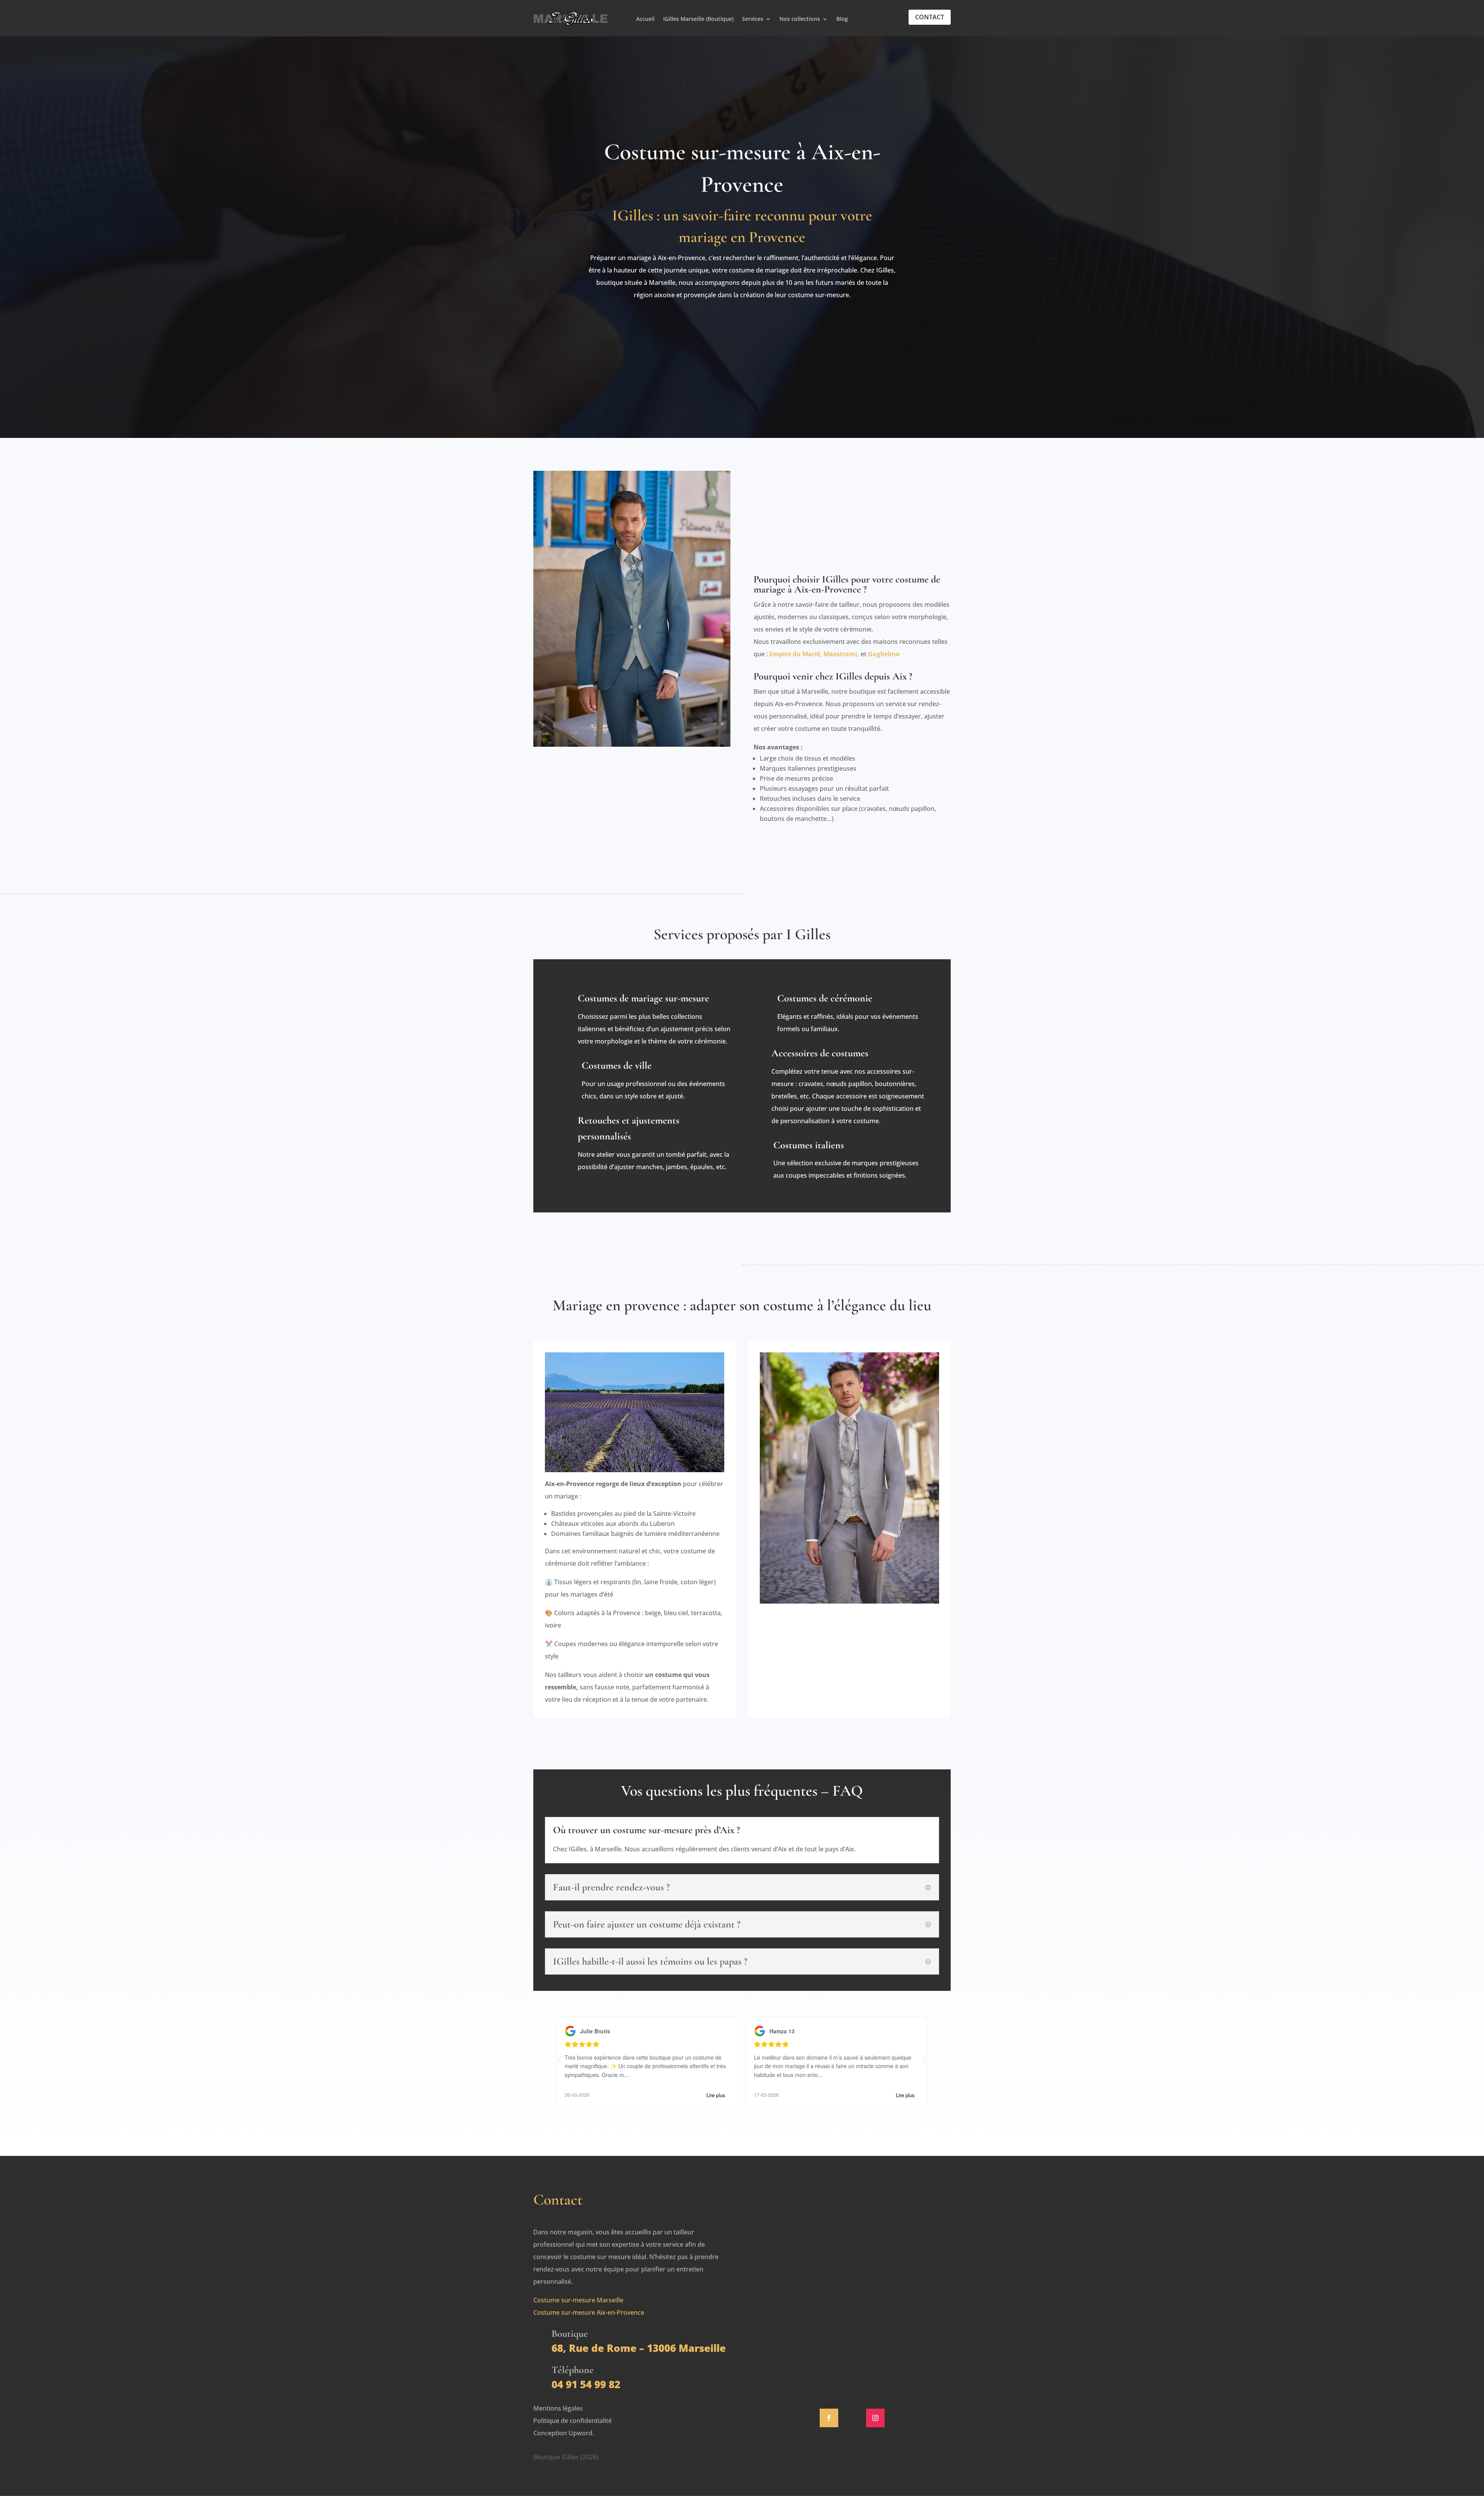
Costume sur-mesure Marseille (578, 2300)
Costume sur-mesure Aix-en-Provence (589, 2312)
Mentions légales (558, 2408)
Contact (930, 17)
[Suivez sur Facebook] (829, 2418)
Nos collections (800, 19)
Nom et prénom (808, 2220)
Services (753, 19)
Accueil (645, 19)
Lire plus (716, 2095)
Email (792, 2245)
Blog (842, 19)
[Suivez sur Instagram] (875, 2418)
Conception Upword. (564, 2433)
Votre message (806, 2295)
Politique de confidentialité (573, 2421)
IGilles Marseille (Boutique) (698, 19)
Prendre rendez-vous (742, 327)
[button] (924, 2059)
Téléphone (800, 2270)
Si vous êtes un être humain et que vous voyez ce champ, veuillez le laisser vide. (849, 2347)
